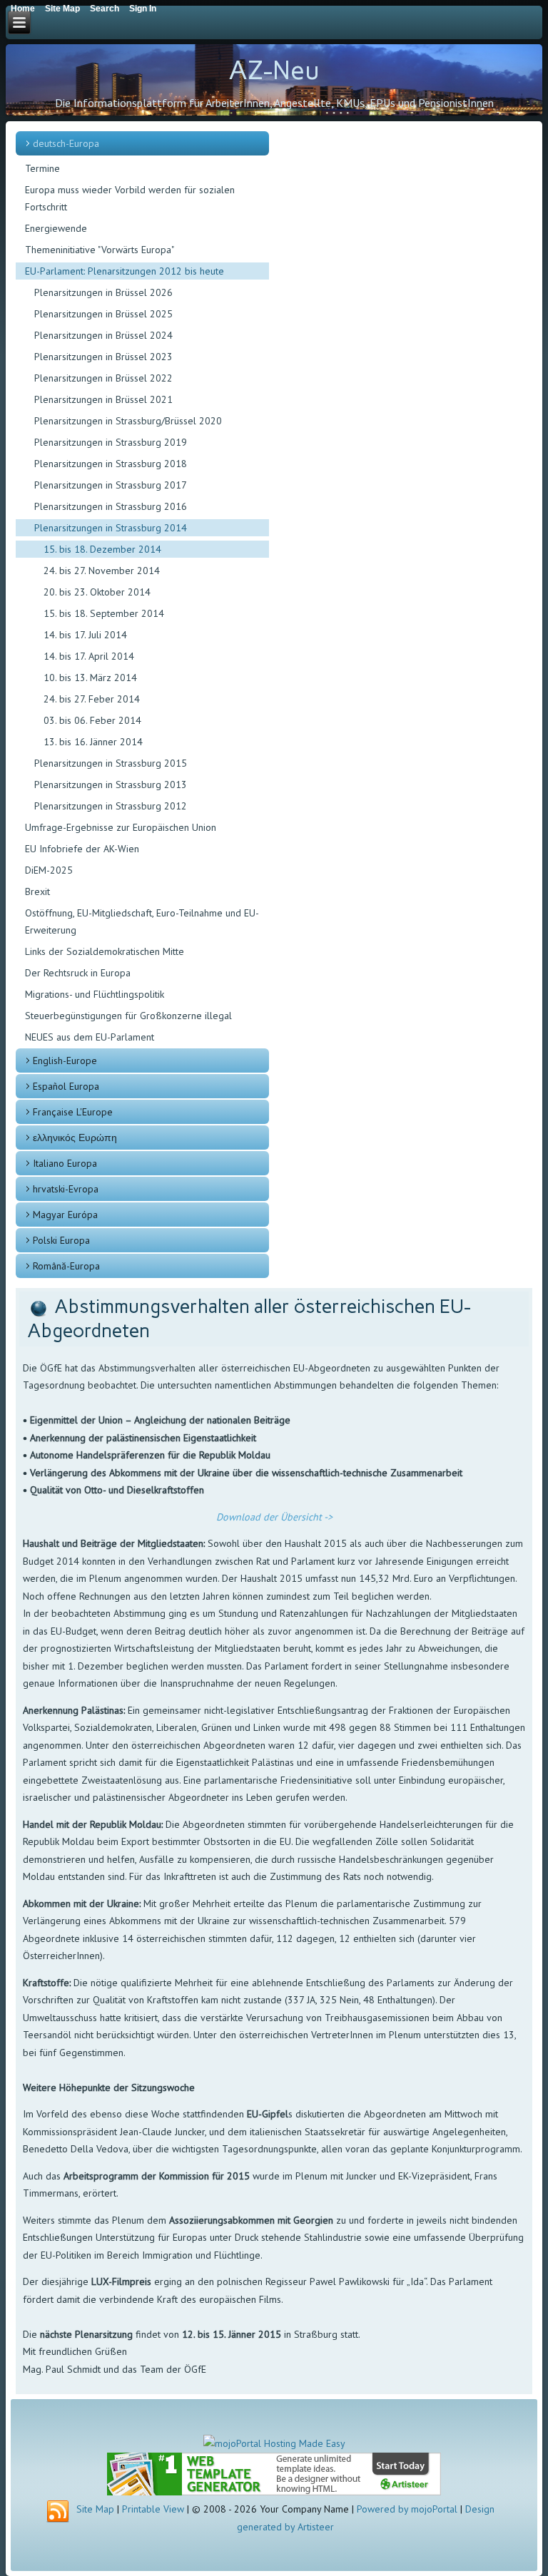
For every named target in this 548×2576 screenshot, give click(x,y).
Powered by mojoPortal (407, 2509)
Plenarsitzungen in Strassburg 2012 (111, 806)
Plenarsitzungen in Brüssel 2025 (103, 314)
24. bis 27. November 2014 (102, 571)
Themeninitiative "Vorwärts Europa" (100, 250)
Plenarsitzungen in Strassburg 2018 (111, 464)
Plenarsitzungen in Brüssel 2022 (103, 378)
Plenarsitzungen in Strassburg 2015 (111, 763)
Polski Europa (61, 1240)
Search (105, 9)
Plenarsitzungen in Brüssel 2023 (103, 357)
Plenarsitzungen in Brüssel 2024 (103, 335)
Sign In (143, 9)
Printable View (153, 2509)
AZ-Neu (274, 70)
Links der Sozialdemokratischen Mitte (105, 951)
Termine (42, 168)
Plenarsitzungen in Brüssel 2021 (103, 399)
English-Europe (65, 1060)
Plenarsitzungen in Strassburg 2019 (111, 442)
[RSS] (58, 2512)
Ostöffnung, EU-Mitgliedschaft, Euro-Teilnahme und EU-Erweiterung (142, 921)
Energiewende (56, 228)
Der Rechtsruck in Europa (78, 973)
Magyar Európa (65, 1215)
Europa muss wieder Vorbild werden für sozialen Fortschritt (130, 198)
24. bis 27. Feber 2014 (92, 699)
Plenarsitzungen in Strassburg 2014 (111, 528)
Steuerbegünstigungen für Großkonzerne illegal (128, 1016)
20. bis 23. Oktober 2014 (97, 592)
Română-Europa (66, 1266)
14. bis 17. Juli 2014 (85, 635)
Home (23, 9)
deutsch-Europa (66, 143)
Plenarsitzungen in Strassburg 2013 (111, 784)
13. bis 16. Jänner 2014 (93, 742)
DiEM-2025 (49, 870)
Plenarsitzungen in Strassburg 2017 (111, 485)
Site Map (95, 2509)
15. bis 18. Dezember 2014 (102, 549)
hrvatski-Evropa (66, 1189)
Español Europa (66, 1086)
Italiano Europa (65, 1163)
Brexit (37, 891)
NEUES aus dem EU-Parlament (90, 1037)
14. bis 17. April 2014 (89, 656)
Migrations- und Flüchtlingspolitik (95, 994)
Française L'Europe (73, 1112)
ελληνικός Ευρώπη (75, 1138)
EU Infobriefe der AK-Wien (82, 849)
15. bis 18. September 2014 (104, 613)
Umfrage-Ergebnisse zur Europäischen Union (121, 827)
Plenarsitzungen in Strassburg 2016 (111, 506)
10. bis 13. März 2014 (90, 678)
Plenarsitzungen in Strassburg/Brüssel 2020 (128, 421)
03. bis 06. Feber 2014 (92, 720)
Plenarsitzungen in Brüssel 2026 (103, 292)
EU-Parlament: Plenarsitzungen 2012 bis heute (125, 271)
